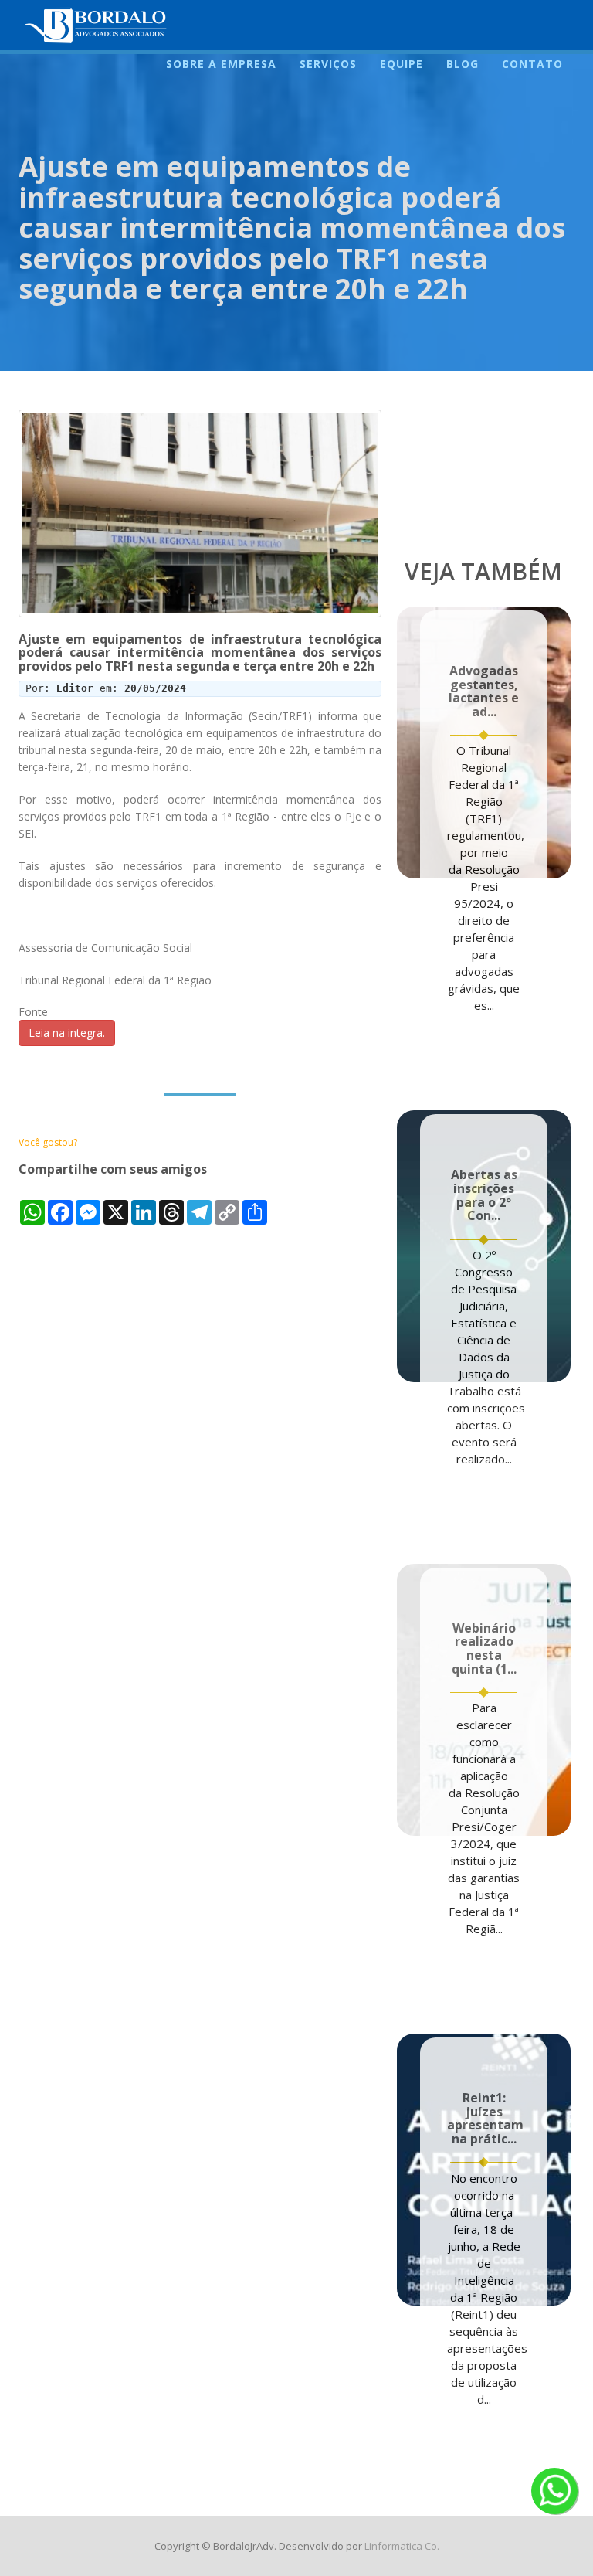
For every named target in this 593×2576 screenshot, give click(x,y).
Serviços (328, 64)
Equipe (402, 64)
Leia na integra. (67, 1033)
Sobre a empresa (221, 64)
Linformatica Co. (402, 2546)
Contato (532, 64)
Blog (463, 64)
